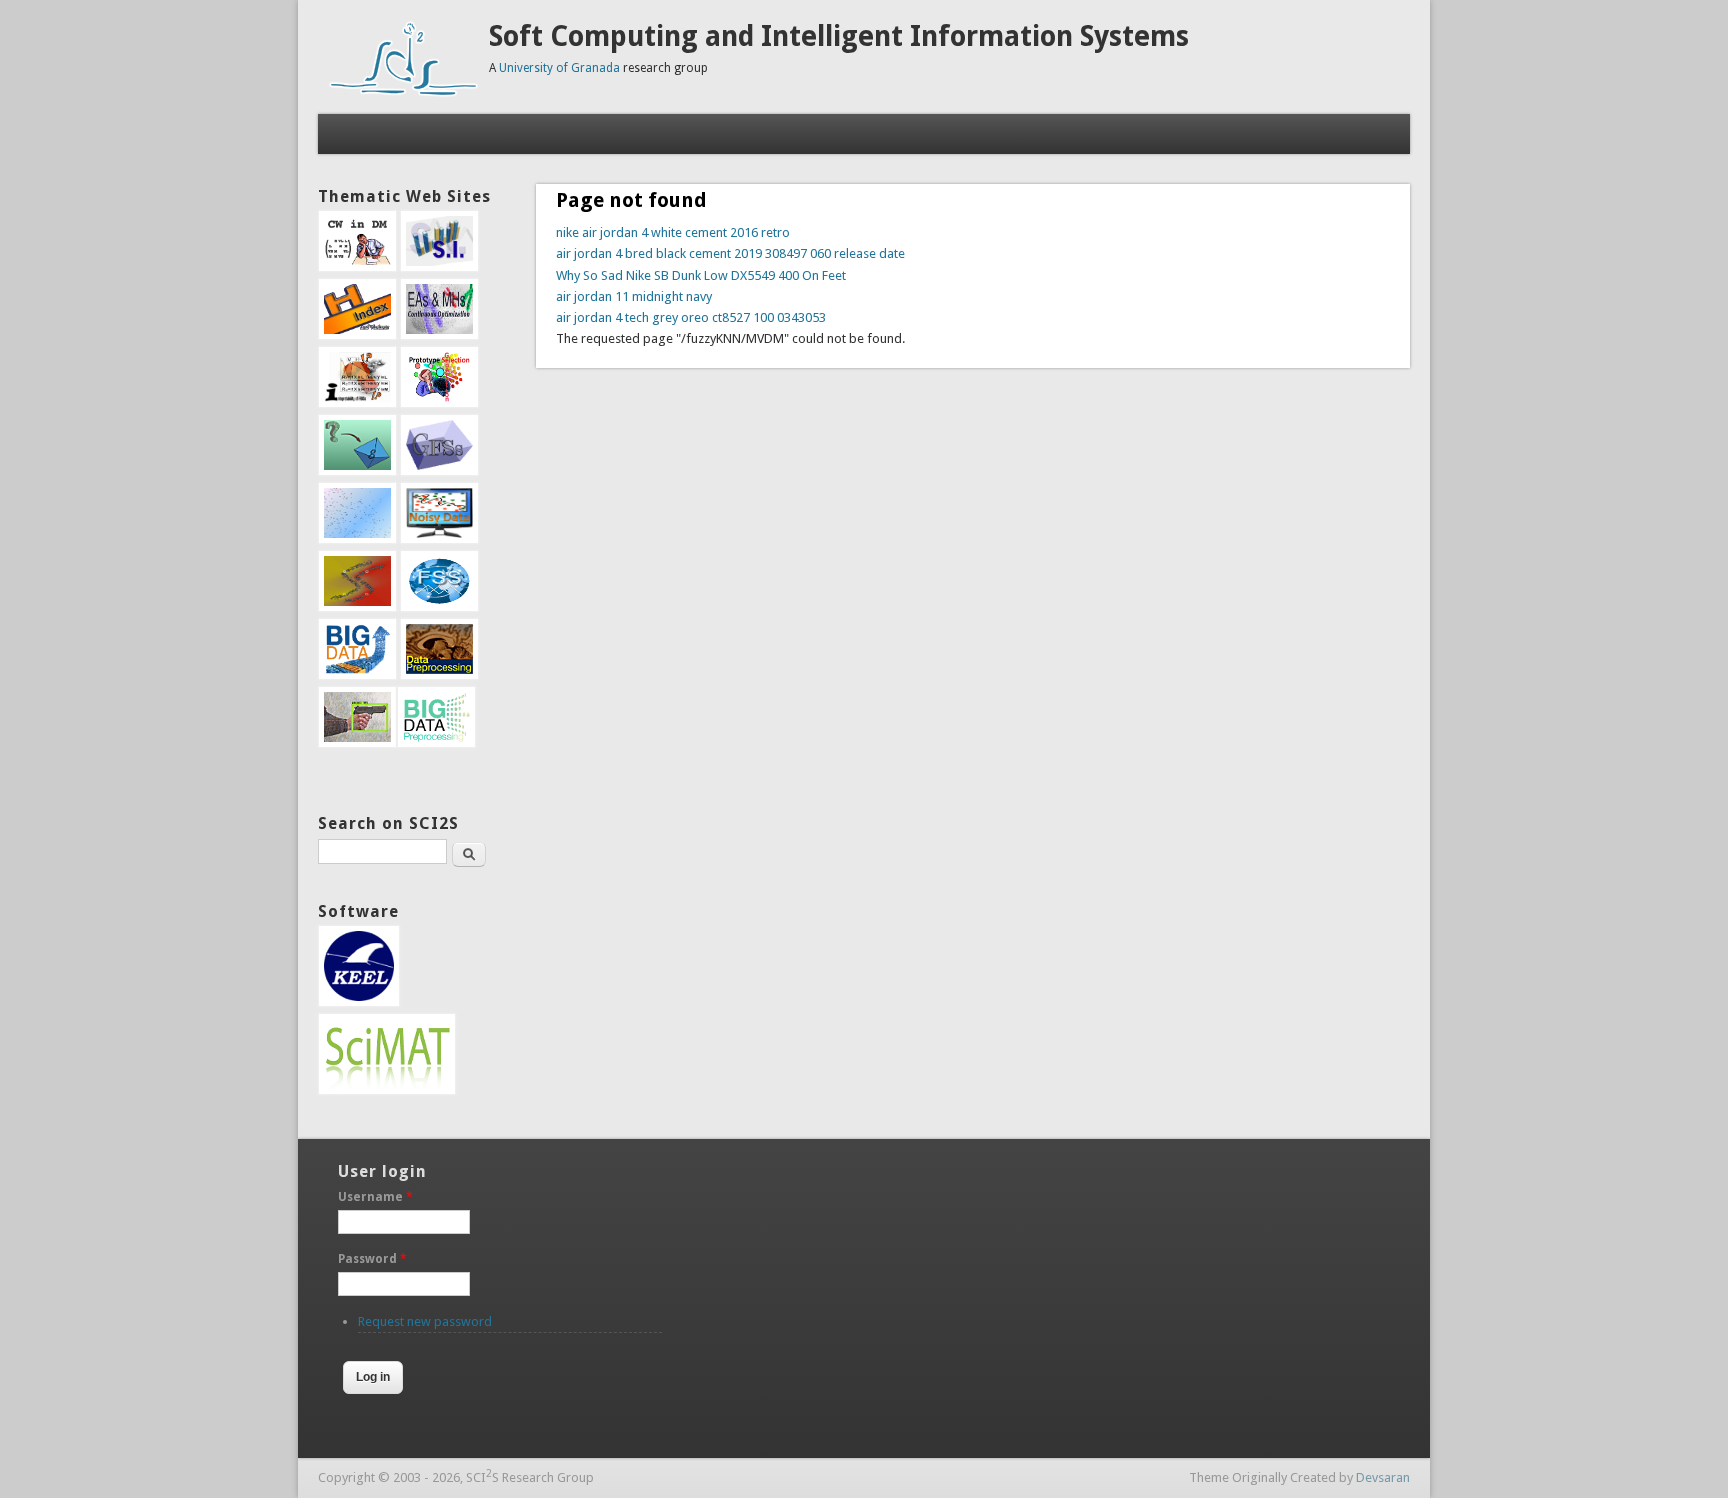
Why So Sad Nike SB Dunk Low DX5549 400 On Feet (701, 275)
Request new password (425, 1321)
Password (372, 1259)
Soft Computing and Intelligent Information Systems (839, 36)
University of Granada (559, 68)
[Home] (403, 93)
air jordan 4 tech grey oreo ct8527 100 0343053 (691, 317)
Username (375, 1197)
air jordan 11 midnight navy (634, 296)
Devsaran (1383, 1477)
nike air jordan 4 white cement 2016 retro (673, 232)
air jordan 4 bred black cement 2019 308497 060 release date (730, 253)
